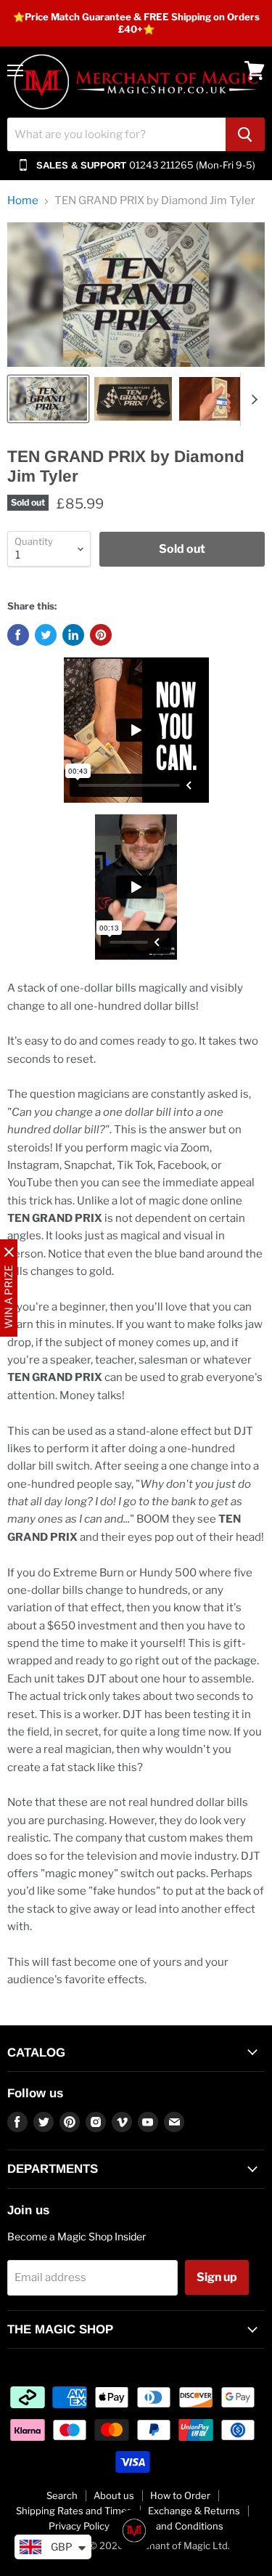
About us (114, 2495)
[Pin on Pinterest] (101, 635)
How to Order (180, 2495)
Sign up (217, 2277)
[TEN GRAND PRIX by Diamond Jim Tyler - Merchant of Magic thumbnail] (48, 399)
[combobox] (116, 134)
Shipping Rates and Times (74, 2511)
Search (62, 2495)
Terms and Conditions (174, 2526)
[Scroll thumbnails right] (252, 400)
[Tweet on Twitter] (46, 635)
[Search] (245, 134)
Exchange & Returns (194, 2511)
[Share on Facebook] (18, 635)
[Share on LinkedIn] (73, 635)
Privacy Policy (79, 2526)
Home (23, 201)
